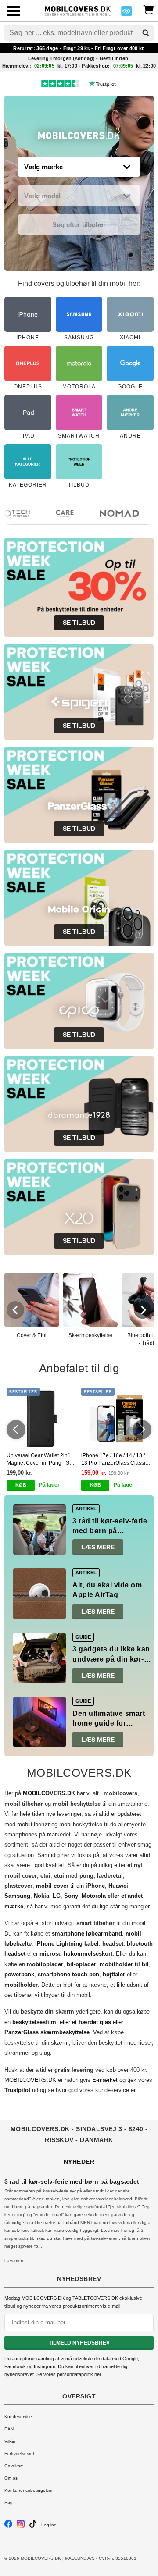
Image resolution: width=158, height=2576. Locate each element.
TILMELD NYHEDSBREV (79, 2343)
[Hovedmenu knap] (13, 12)
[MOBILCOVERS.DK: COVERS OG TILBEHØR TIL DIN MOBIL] (78, 10)
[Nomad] (112, 513)
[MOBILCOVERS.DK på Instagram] (21, 2526)
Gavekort (14, 2466)
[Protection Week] (79, 138)
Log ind (49, 2525)
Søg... (11, 2503)
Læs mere (98, 1547)
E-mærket (105, 2080)
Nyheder (79, 2162)
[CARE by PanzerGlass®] (57, 513)
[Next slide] (143, 1310)
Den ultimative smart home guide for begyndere (109, 1723)
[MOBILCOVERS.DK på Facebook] (8, 2526)
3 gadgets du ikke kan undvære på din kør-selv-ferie (111, 1659)
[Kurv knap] (148, 9)
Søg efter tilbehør (79, 225)
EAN (9, 2429)
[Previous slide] (15, 1310)
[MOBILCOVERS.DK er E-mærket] (126, 13)
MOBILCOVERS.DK (30, 2080)
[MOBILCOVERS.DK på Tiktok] (33, 2526)
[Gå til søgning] (146, 33)
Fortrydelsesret (19, 2453)
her (98, 2374)
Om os (11, 2478)
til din (70, 1886)
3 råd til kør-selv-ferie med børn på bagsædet (110, 1531)
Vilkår (10, 2441)
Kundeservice (18, 2417)
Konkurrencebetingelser (29, 2490)
